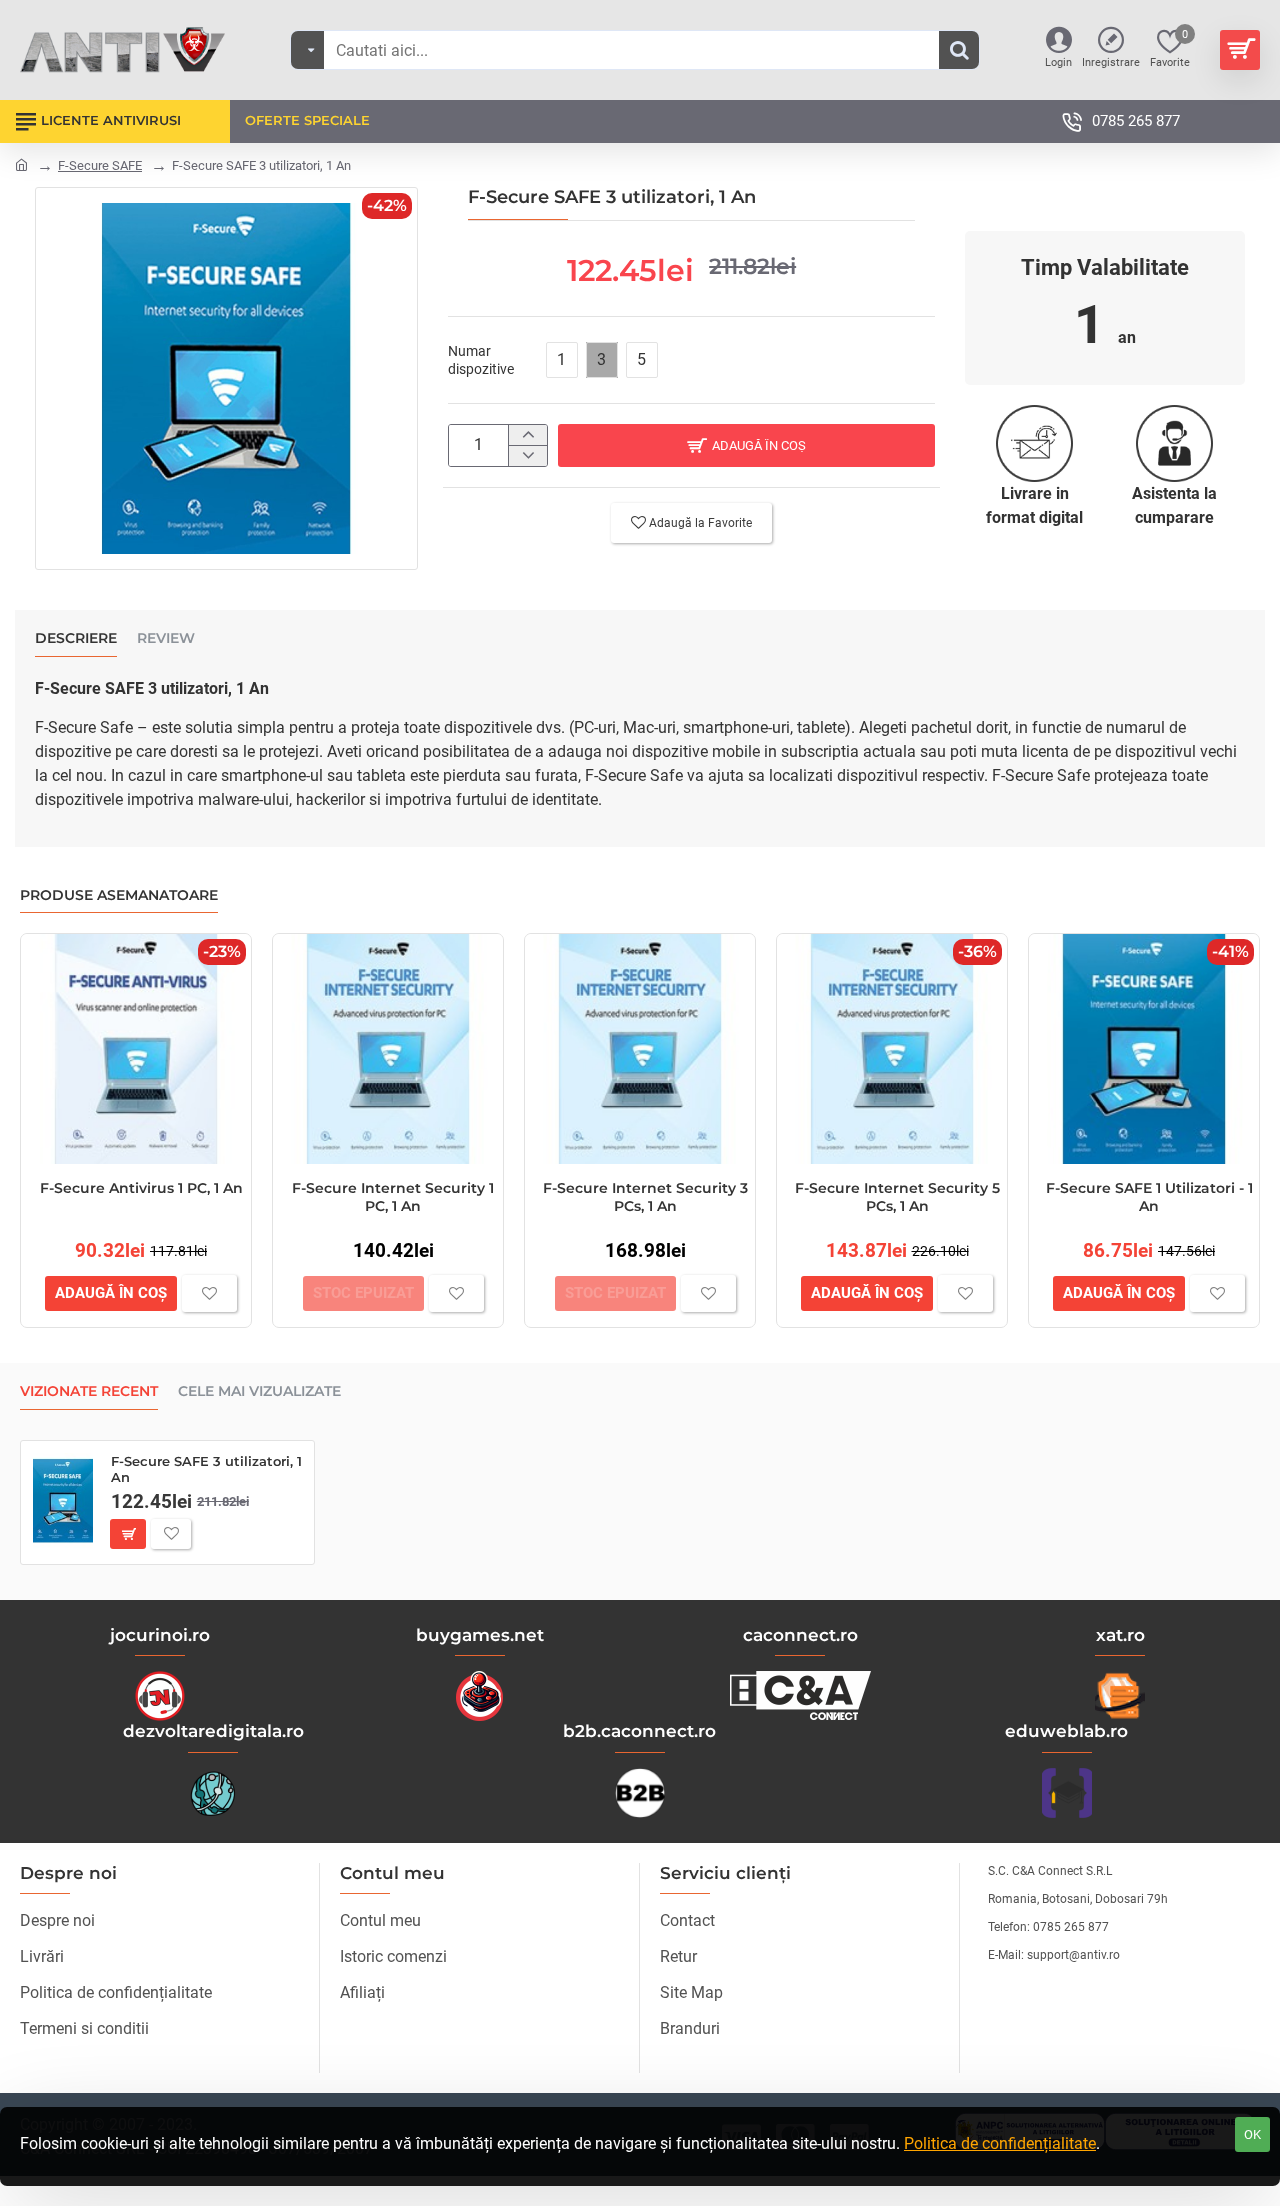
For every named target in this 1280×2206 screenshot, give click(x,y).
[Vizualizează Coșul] (1240, 50)
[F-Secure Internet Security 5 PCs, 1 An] (892, 1049)
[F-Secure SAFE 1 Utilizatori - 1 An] (1144, 1049)
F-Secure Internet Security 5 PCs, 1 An (897, 1197)
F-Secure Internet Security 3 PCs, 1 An (645, 1197)
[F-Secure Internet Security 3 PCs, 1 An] (640, 1049)
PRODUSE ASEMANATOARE (119, 895)
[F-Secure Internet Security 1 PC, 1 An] (388, 1049)
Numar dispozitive (481, 360)
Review (166, 638)
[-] (527, 455)
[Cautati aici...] (959, 50)
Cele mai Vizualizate (259, 1391)
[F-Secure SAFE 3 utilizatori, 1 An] (63, 1501)
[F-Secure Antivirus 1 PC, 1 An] (136, 1049)
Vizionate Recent (89, 1391)
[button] (746, 445)
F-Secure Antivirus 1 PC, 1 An (141, 1188)
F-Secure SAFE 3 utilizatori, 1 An (206, 1469)
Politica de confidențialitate (1000, 2143)
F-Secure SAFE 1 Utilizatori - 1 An (1149, 1197)
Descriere (76, 638)
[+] (527, 435)
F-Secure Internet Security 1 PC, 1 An (393, 1197)
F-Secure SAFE (100, 165)
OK (1252, 2134)
